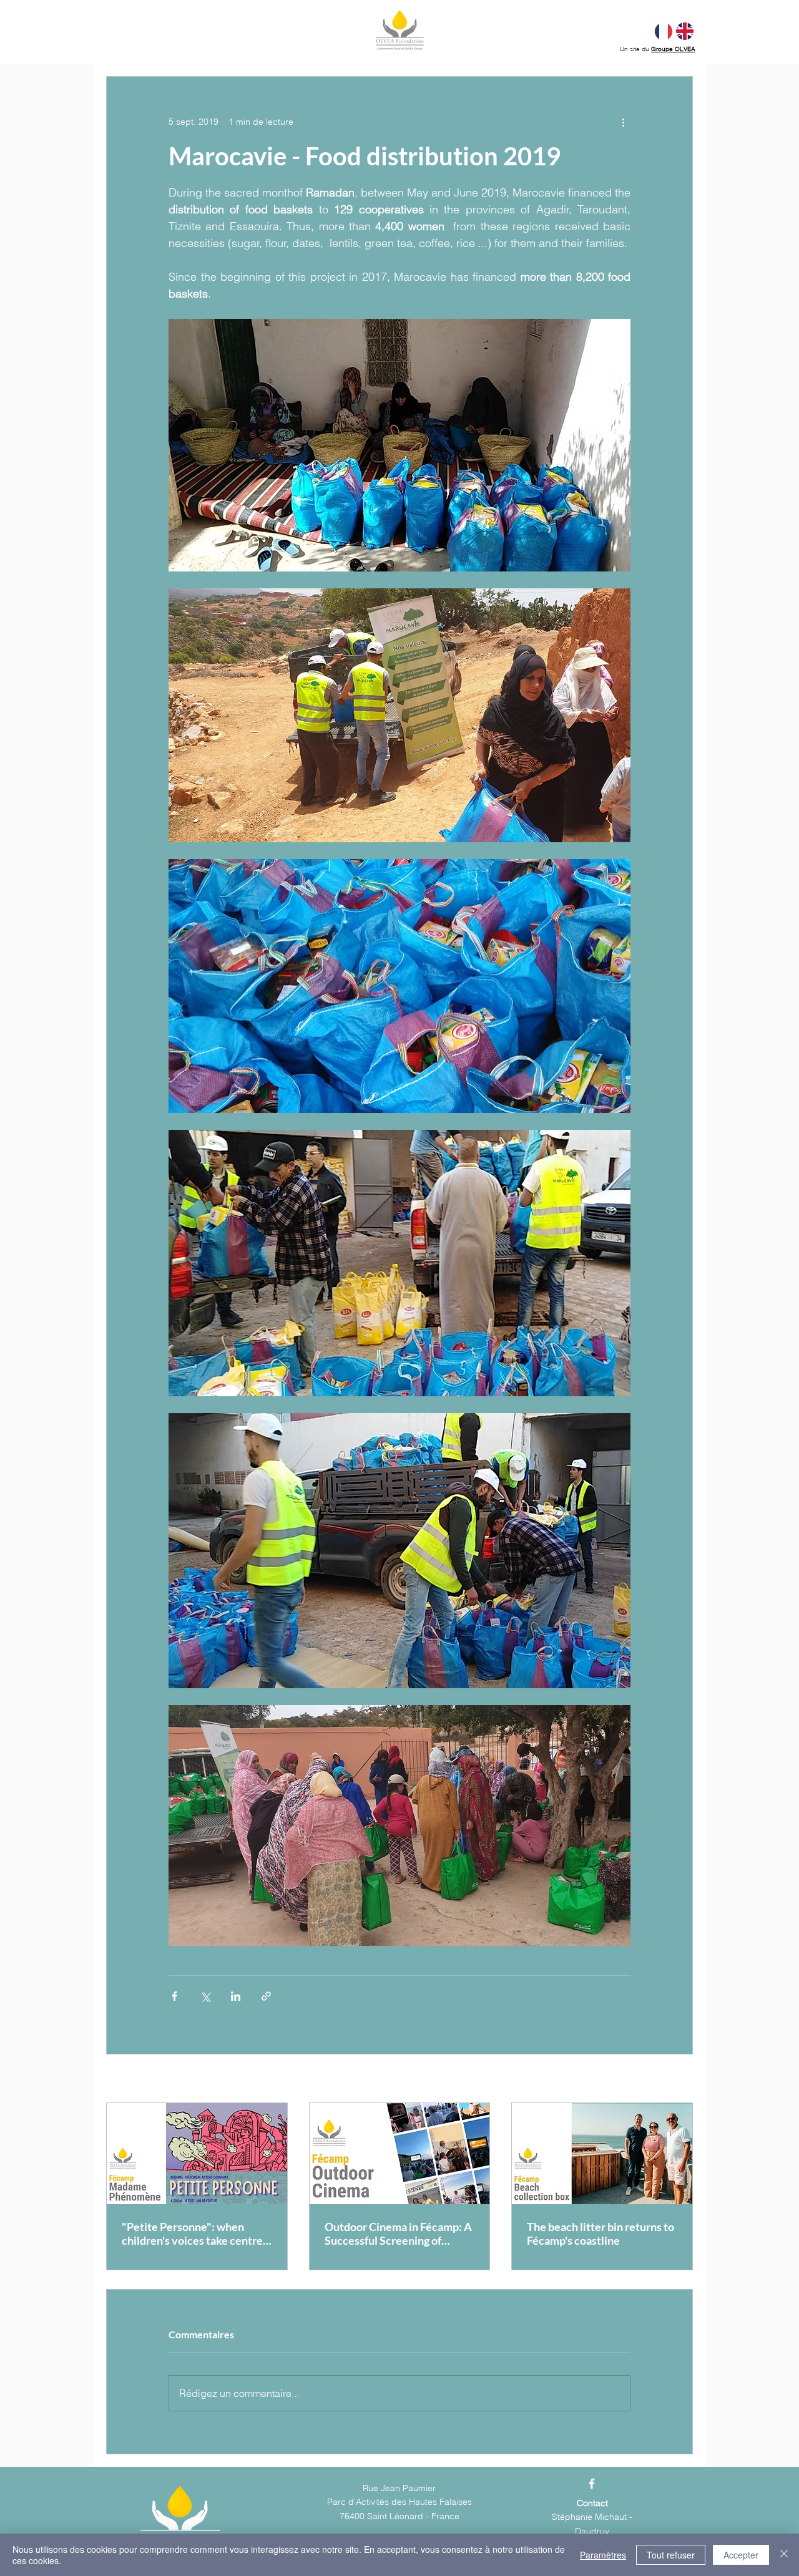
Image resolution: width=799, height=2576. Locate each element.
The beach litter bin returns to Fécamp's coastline (600, 2233)
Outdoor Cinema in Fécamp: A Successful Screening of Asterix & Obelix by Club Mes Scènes (398, 2233)
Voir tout (676, 2079)
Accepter (741, 2555)
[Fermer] (784, 2555)
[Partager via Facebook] (174, 1996)
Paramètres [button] (603, 2555)
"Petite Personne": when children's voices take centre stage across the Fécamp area (194, 2233)
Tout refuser (671, 2555)
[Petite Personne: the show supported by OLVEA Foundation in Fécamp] (197, 2154)
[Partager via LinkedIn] (236, 1996)
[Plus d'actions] (623, 122)
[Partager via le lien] (266, 1996)
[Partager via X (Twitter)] (205, 1996)
